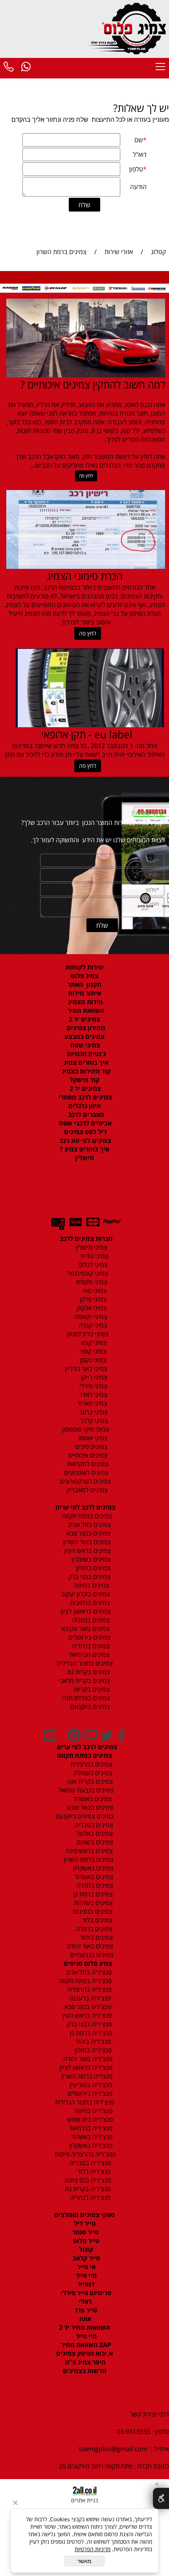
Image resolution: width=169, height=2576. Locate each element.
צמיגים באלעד (94, 1833)
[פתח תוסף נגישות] (161, 2498)
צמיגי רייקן (93, 1377)
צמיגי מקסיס (91, 1282)
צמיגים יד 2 (84, 1019)
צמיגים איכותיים (87, 1455)
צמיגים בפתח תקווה (85, 1516)
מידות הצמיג (85, 1002)
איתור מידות (84, 993)
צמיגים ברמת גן (92, 1894)
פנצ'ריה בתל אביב (86, 1972)
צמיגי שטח (84, 1045)
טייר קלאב (85, 2258)
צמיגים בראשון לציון (85, 1611)
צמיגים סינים (91, 1447)
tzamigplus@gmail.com (113, 2449)
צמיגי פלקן (92, 1299)
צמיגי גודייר (92, 1256)
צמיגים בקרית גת (88, 1672)
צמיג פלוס (85, 976)
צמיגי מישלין (89, 1247)
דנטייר (85, 2284)
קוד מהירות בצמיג (85, 1071)
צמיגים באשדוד (88, 1799)
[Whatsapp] (26, 68)
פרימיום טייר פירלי (85, 2293)
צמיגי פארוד (92, 1403)
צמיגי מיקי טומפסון (85, 1429)
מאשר (84, 2561)
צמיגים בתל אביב (88, 1525)
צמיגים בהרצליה (89, 1764)
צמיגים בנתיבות (92, 1911)
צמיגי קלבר (93, 1421)
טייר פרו (85, 2310)
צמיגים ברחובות (89, 1603)
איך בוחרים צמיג (85, 1062)
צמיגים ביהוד (96, 1937)
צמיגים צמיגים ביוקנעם (85, 1816)
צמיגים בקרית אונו (88, 1781)
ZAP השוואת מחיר (85, 2345)
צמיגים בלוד (96, 1920)
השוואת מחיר (85, 1010)
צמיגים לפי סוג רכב (84, 1140)
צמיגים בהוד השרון (87, 1542)
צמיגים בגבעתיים (90, 1955)
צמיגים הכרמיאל (87, 1655)
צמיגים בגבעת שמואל (85, 1790)
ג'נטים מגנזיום (85, 1054)
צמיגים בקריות (91, 1689)
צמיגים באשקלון (91, 1868)
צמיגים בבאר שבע (89, 1807)
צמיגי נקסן (93, 1360)
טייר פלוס (85, 2241)
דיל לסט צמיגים (85, 1132)
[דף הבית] (129, 28)
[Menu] (160, 68)
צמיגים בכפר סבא (86, 1533)
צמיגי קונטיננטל (87, 1273)
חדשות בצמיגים (85, 2371)
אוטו (84, 2319)
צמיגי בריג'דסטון (87, 1334)
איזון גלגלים (84, 1106)
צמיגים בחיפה (91, 1585)
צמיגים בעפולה (92, 1773)
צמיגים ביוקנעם (89, 1707)
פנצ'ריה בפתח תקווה (84, 1981)
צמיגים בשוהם (94, 1842)
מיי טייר (85, 2275)
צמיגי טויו (92, 1291)
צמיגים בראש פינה (88, 1851)
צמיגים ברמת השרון (86, 1859)
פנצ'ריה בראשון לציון (85, 2067)
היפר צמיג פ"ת (84, 2362)
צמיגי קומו (93, 1343)
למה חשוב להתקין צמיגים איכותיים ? (93, 384)
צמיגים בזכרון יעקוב (85, 1594)
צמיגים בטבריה (93, 1825)
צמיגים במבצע (84, 1036)
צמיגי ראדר (93, 1395)
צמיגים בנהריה (90, 1646)
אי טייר (85, 2267)
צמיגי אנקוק (91, 1308)
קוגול (85, 2249)
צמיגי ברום (93, 1412)
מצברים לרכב (85, 1114)
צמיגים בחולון (85, 1568)
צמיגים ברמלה (93, 1929)
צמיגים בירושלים (89, 1637)
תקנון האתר (84, 984)
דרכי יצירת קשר (150, 2414)
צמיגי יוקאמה (90, 1317)
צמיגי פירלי (93, 1386)
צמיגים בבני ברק (89, 1577)
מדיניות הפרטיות (93, 2549)
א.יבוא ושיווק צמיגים (84, 2353)
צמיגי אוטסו (91, 1438)
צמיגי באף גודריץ (84, 1369)
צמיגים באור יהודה (88, 1946)
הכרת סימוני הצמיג (85, 576)
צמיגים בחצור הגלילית (85, 1663)
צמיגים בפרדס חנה (85, 1698)
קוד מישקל (84, 1080)
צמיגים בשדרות (93, 1903)
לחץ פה (86, 476)
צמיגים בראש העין (85, 1551)
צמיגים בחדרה (94, 1885)
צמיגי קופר (92, 1351)
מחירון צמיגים (85, 1028)
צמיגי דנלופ (92, 1265)
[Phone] (9, 68)
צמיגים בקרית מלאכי (84, 1681)
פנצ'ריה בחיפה (93, 2111)
